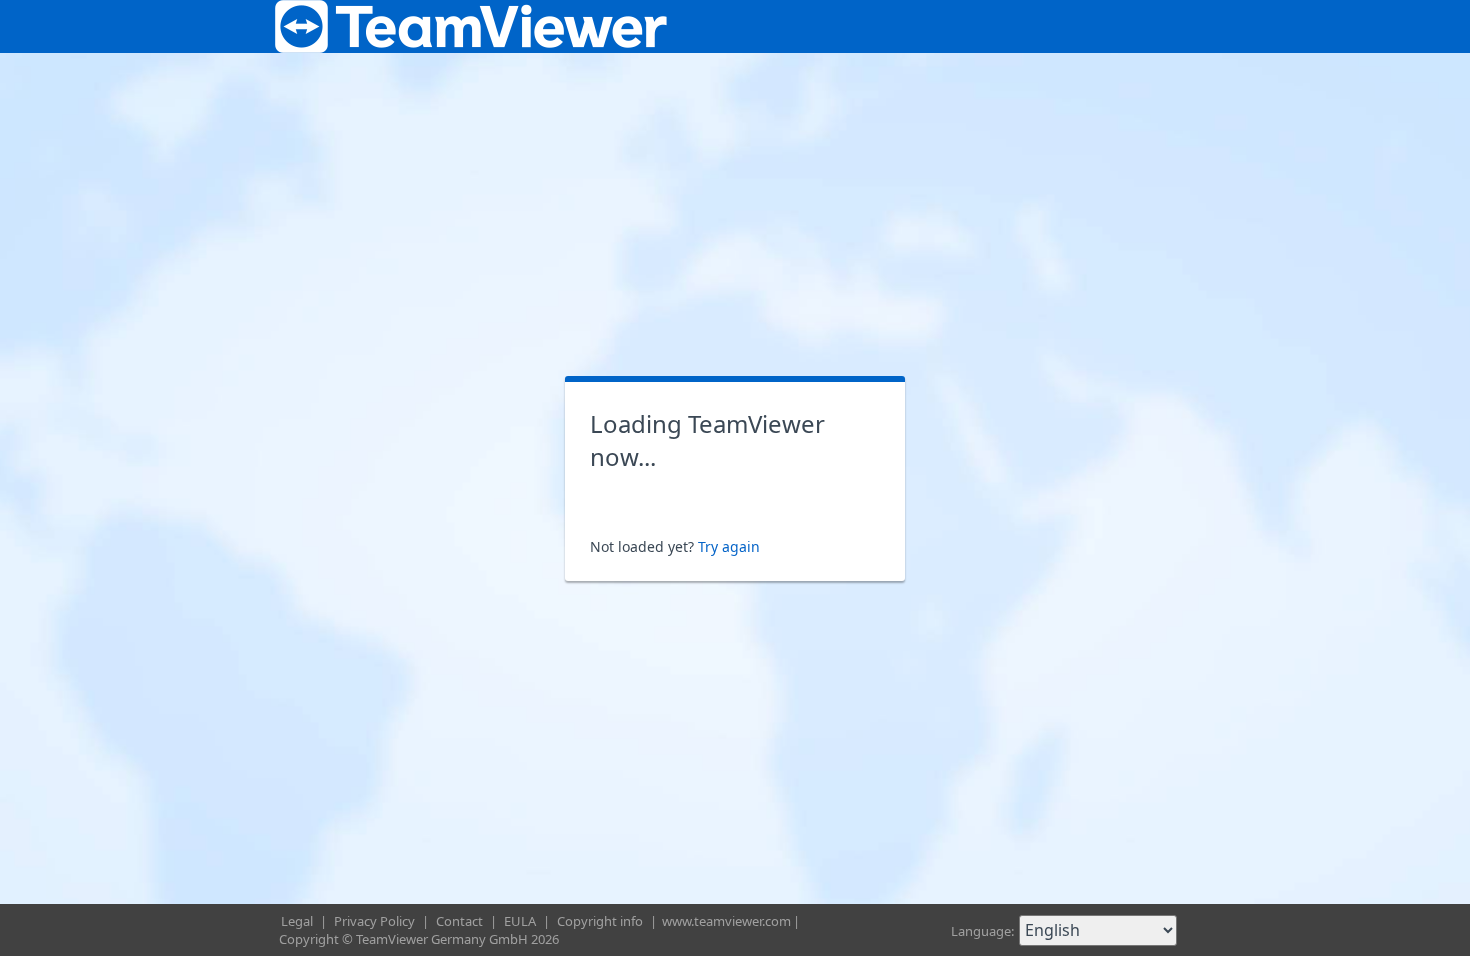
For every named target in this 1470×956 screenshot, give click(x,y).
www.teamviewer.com (726, 921)
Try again (729, 546)
